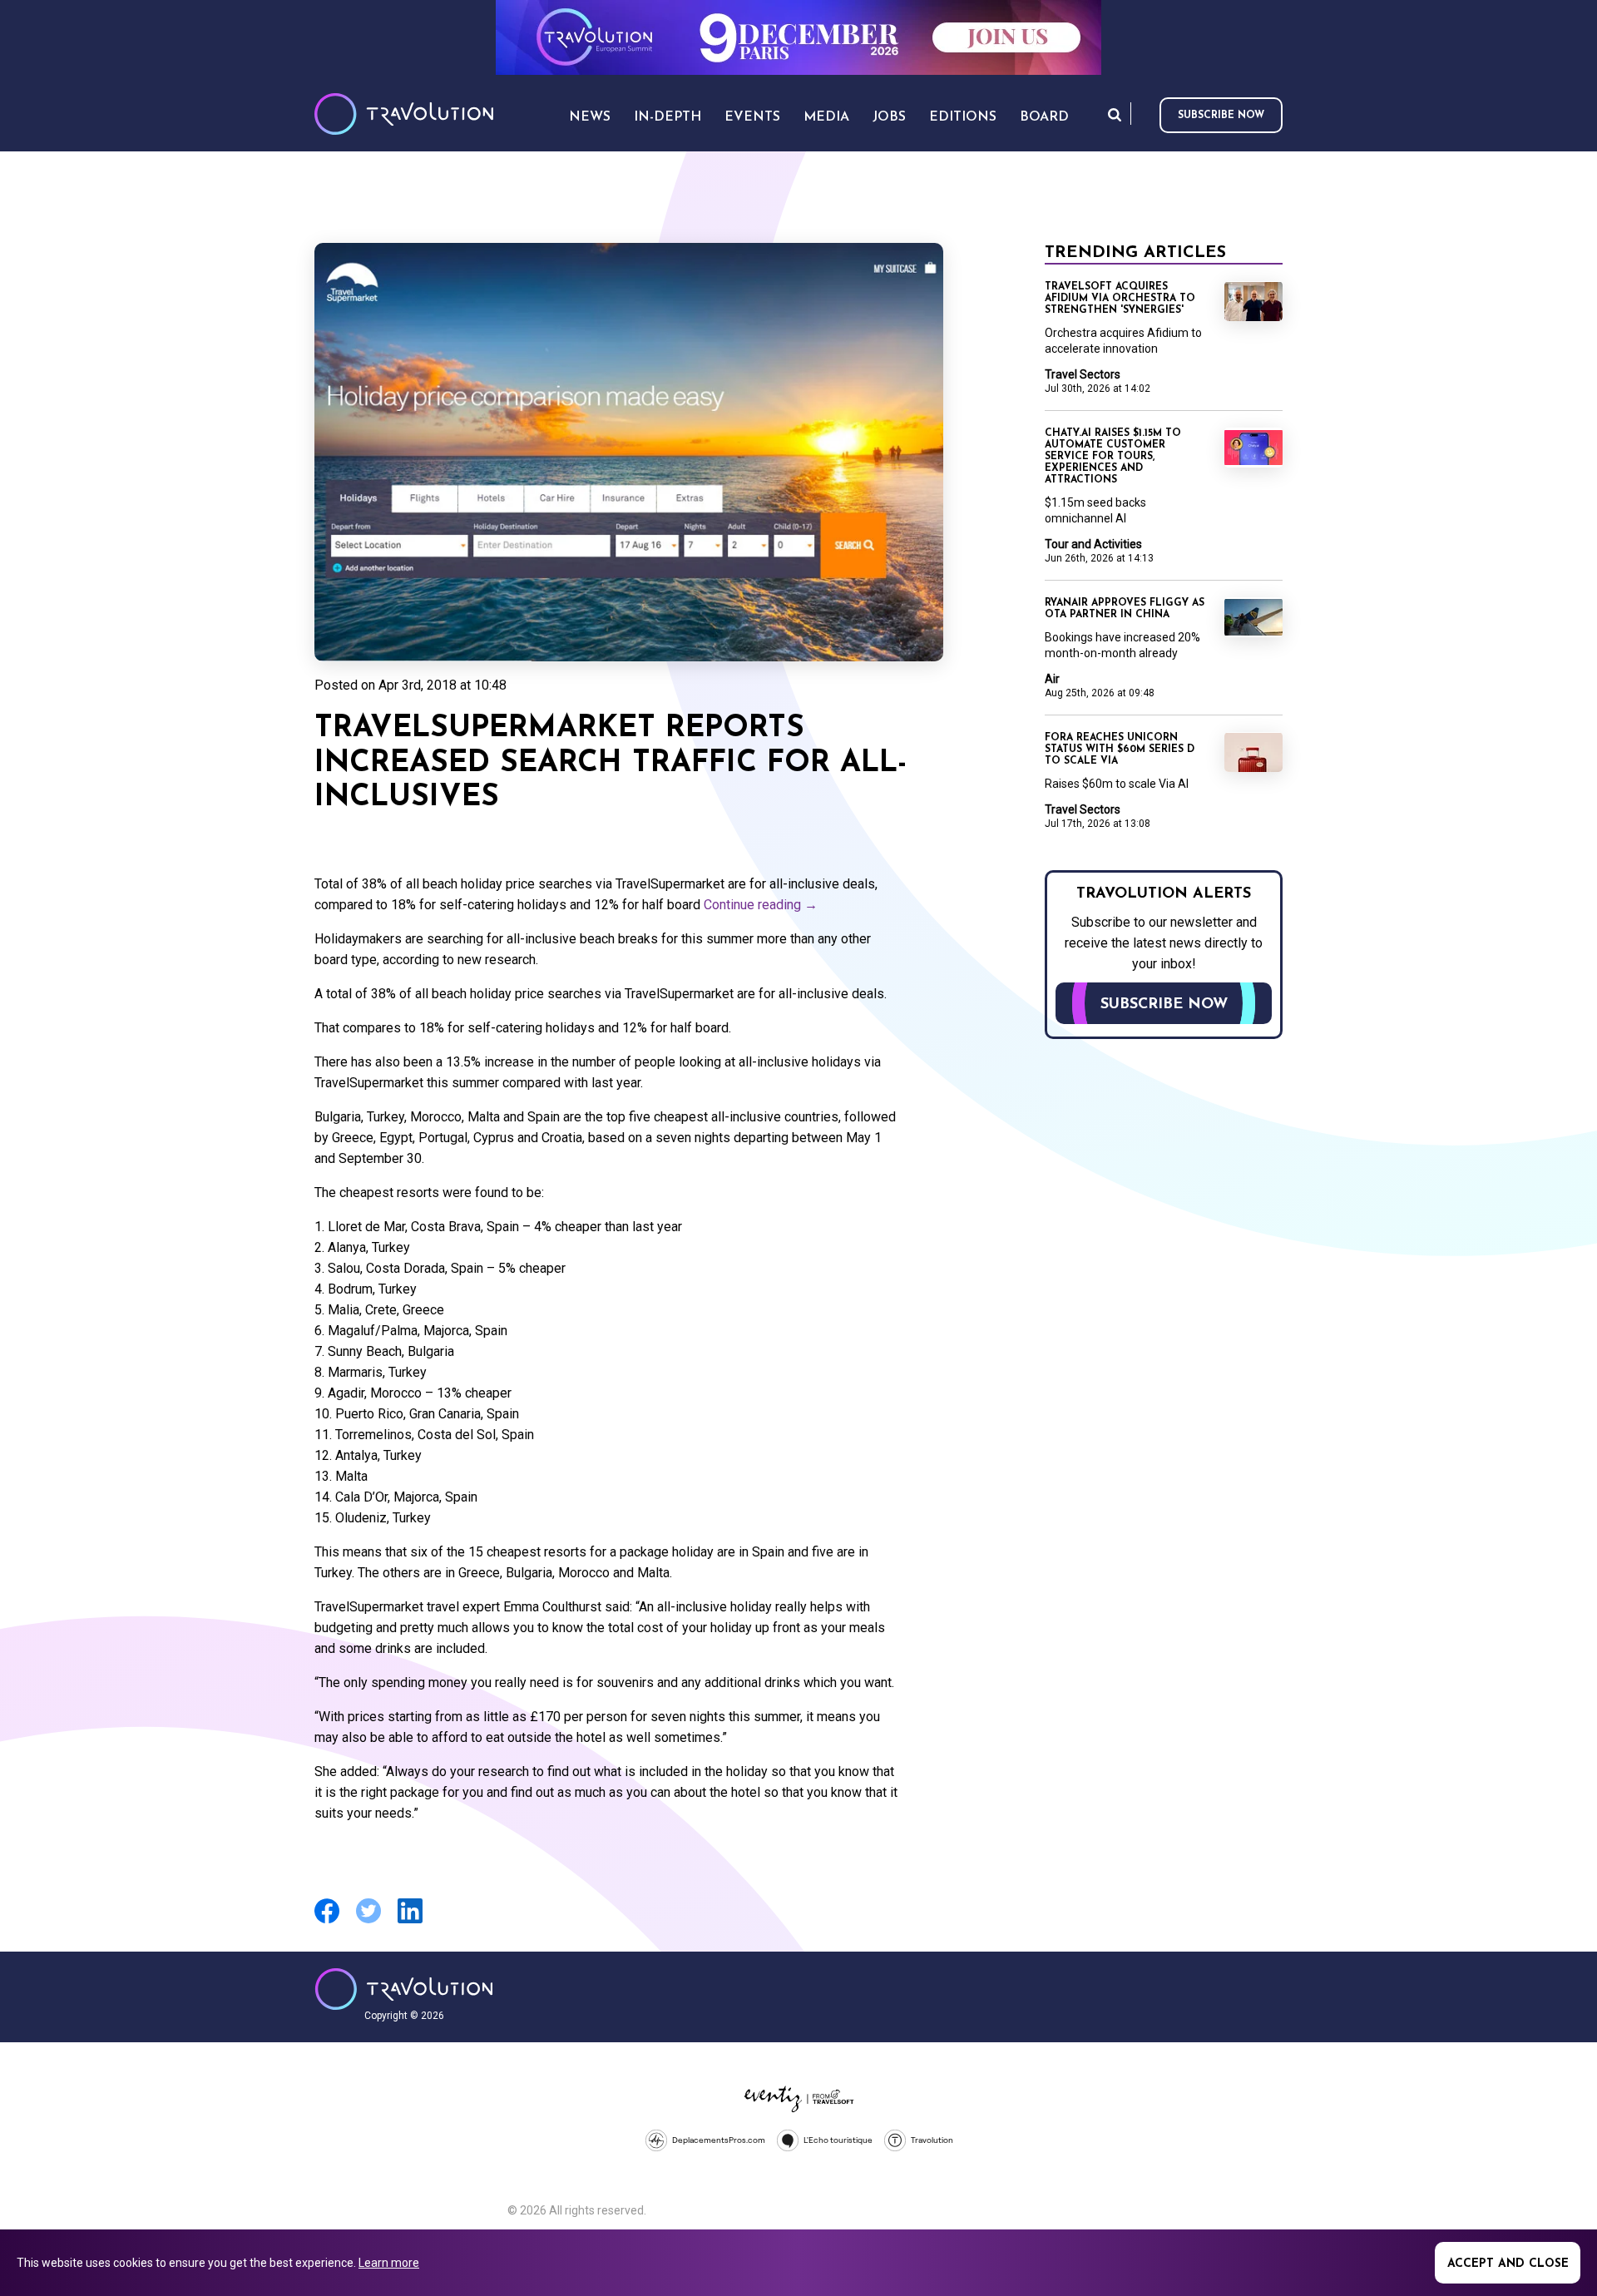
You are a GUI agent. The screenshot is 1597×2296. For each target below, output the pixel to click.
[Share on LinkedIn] (410, 1921)
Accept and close (1508, 2264)
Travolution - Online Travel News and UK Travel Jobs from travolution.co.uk (404, 1989)
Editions (963, 117)
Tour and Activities (1093, 544)
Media (826, 117)
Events (752, 117)
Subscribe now (1221, 116)
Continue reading (761, 905)
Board (1044, 117)
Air (1052, 679)
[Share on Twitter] (368, 1921)
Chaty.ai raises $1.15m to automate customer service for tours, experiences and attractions (1113, 457)
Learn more (389, 2263)
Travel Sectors (1083, 374)
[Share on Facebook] (327, 1921)
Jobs (889, 117)
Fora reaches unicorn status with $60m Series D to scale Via (1120, 750)
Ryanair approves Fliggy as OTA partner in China (1125, 609)
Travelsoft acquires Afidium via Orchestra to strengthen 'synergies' (1120, 299)
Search (1115, 114)
